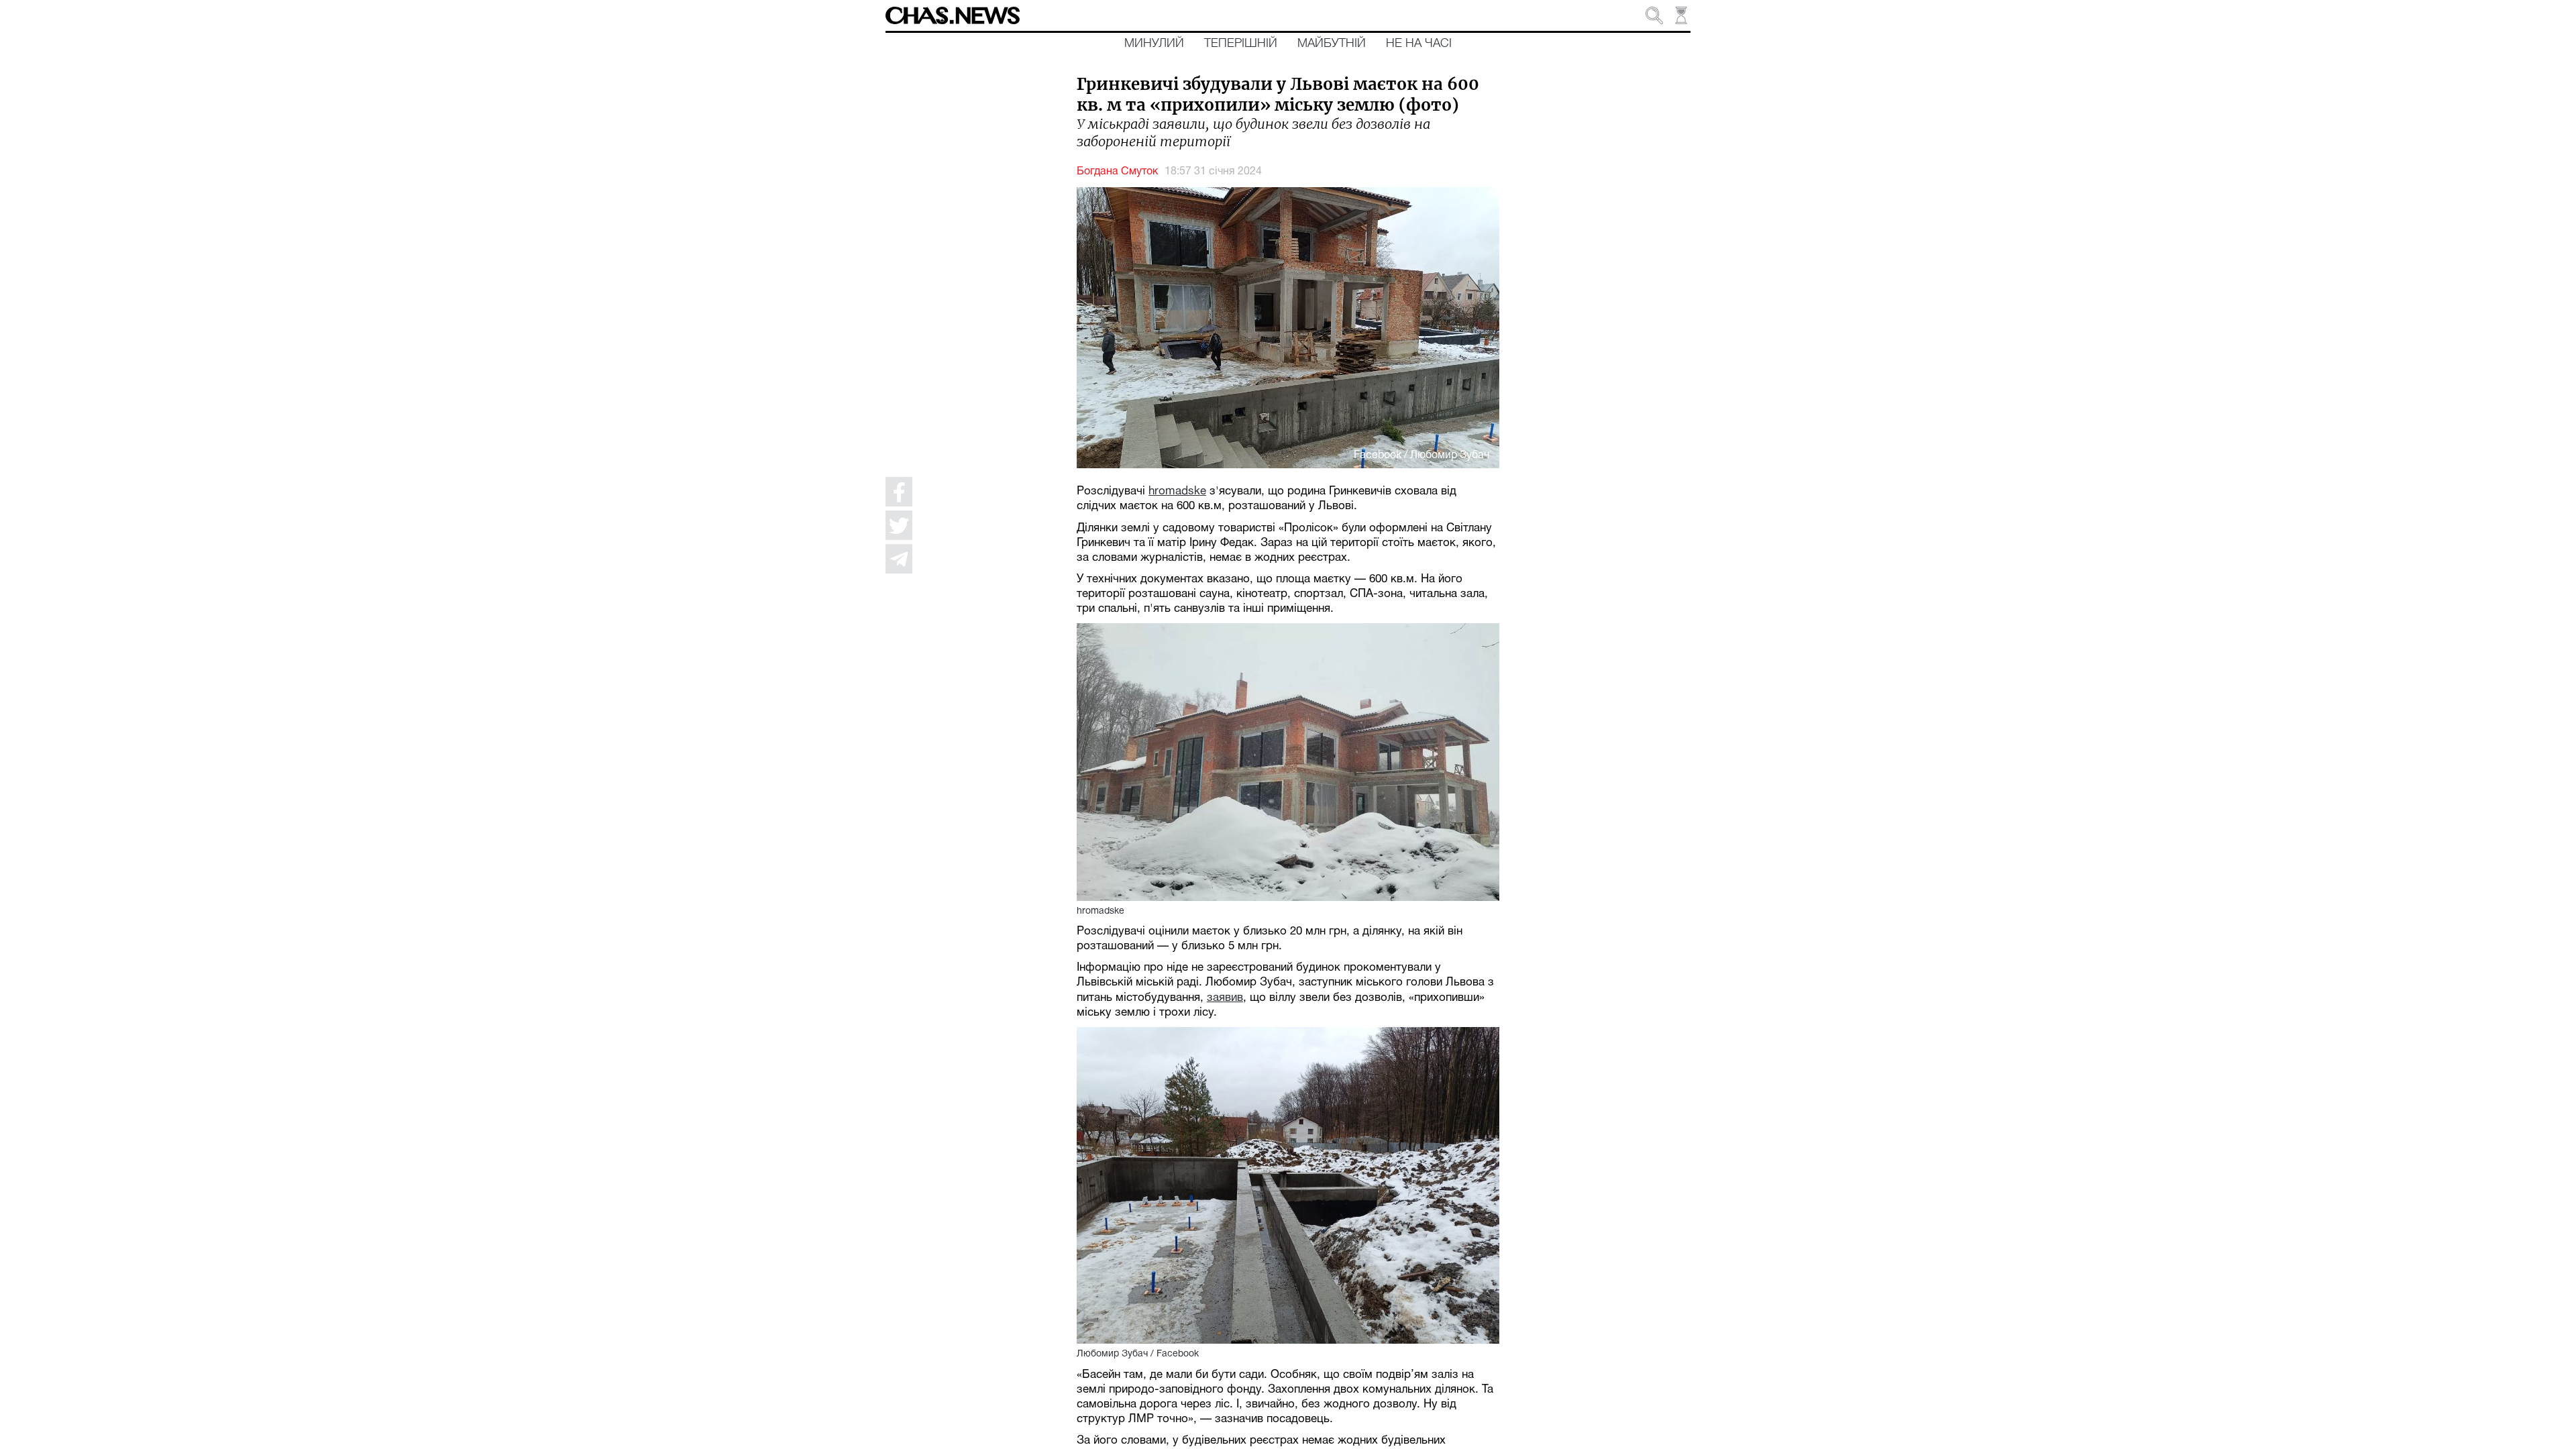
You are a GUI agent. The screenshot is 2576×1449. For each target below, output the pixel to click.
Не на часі (1419, 44)
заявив (1225, 998)
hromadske (1177, 491)
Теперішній (1241, 44)
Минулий (1154, 44)
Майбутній (1332, 44)
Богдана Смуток (1117, 172)
